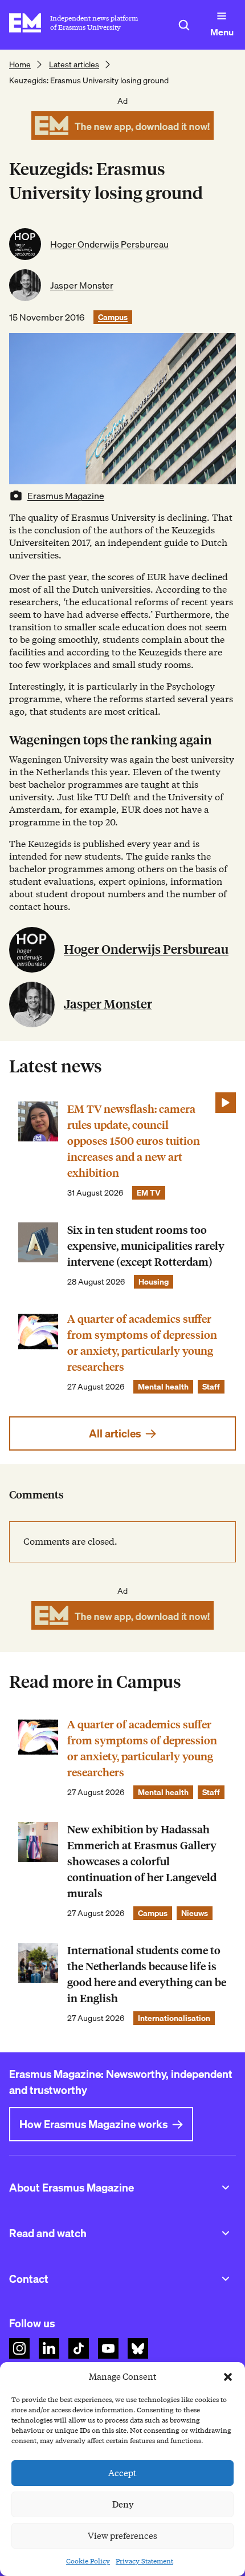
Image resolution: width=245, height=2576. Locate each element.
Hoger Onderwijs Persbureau (109, 244)
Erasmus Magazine (66, 496)
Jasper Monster (82, 285)
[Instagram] (19, 2348)
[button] (228, 2377)
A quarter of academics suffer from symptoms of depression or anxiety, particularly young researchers (142, 1343)
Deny (123, 2505)
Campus (113, 317)
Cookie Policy (88, 2561)
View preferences (122, 2536)
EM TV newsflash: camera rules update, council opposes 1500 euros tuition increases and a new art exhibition (134, 1141)
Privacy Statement (144, 2561)
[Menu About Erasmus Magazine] (226, 2188)
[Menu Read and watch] (226, 2233)
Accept (122, 2473)
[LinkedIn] (49, 2348)
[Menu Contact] (226, 2279)
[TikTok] (79, 2348)
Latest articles (74, 64)
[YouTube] (108, 2348)
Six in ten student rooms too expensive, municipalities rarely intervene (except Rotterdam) (146, 1246)
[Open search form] (184, 25)
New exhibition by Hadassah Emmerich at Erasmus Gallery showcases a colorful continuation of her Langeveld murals (142, 1862)
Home (20, 64)
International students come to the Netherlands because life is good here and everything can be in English (147, 1974)
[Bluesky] (138, 2348)
